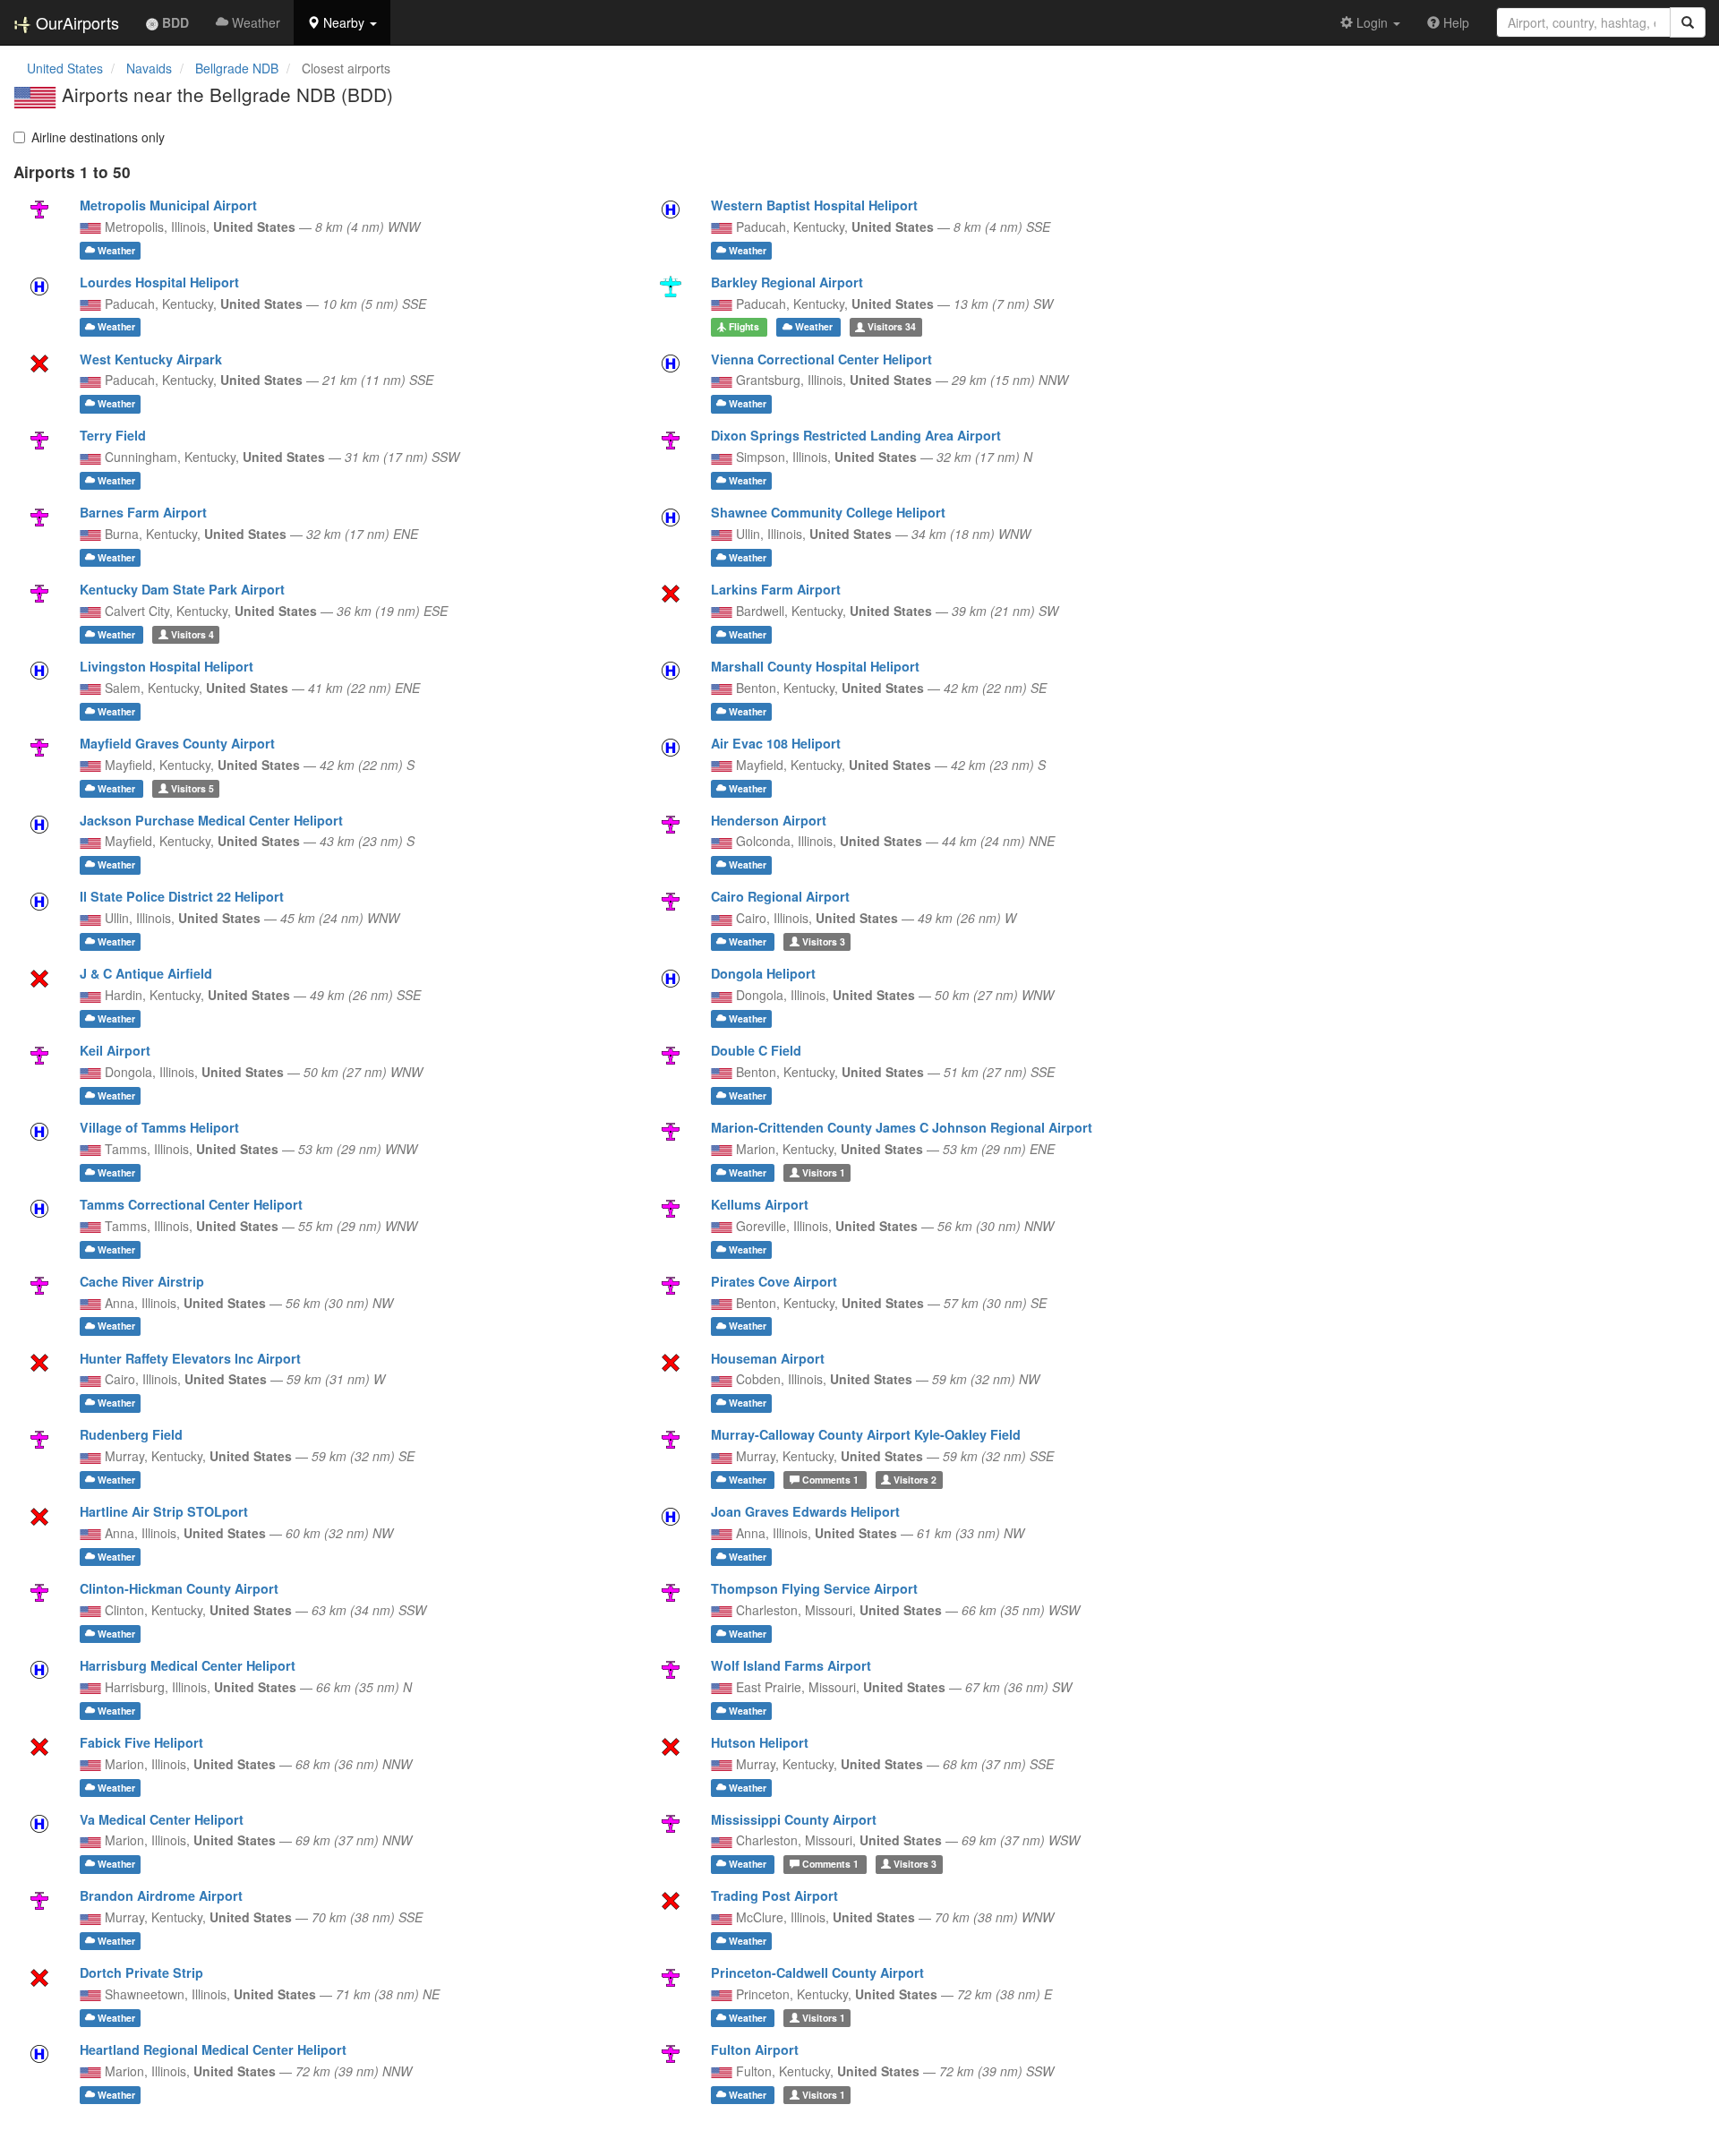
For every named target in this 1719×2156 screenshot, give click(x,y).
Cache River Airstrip (142, 1281)
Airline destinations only (98, 137)
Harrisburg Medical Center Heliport (188, 1665)
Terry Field (113, 435)
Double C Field (756, 1050)
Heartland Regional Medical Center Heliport (213, 2049)
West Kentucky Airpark (151, 359)
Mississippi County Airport (794, 1819)
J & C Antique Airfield (146, 973)
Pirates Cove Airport (774, 1281)
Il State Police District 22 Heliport (182, 896)
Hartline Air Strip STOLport (164, 1511)
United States (65, 68)
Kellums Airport (760, 1204)
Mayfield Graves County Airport (177, 743)
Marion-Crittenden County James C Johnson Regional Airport (902, 1127)
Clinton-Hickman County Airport (179, 1588)
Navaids (149, 68)
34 (892, 327)
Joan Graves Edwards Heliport (805, 1511)
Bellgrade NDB (237, 68)
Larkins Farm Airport (776, 589)
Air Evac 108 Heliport (776, 743)
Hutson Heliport (760, 1742)
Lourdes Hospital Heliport (159, 282)
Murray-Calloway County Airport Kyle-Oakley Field (866, 1434)
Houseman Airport (768, 1358)
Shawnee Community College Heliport (828, 512)
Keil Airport (115, 1050)
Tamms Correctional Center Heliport (191, 1204)
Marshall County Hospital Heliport (815, 666)
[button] (342, 22)
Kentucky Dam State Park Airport (182, 589)
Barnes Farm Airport (143, 512)
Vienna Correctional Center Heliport (821, 359)
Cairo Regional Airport (780, 896)
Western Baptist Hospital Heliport (814, 205)
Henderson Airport (769, 820)
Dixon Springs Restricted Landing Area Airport (856, 435)
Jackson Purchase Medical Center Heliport (211, 820)
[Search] (1688, 22)
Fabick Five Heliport (141, 1742)
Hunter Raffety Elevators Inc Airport (190, 1358)
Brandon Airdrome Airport (161, 1895)
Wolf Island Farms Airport (791, 1665)
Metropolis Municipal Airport (168, 205)
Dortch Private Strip (141, 1972)
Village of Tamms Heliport (159, 1127)
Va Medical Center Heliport (162, 1819)
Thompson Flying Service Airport (814, 1588)
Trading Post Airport (774, 1895)
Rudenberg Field (131, 1434)
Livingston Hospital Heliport (167, 666)
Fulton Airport (755, 2049)
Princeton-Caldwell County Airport (817, 1972)
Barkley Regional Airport (787, 282)
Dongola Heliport (763, 973)
